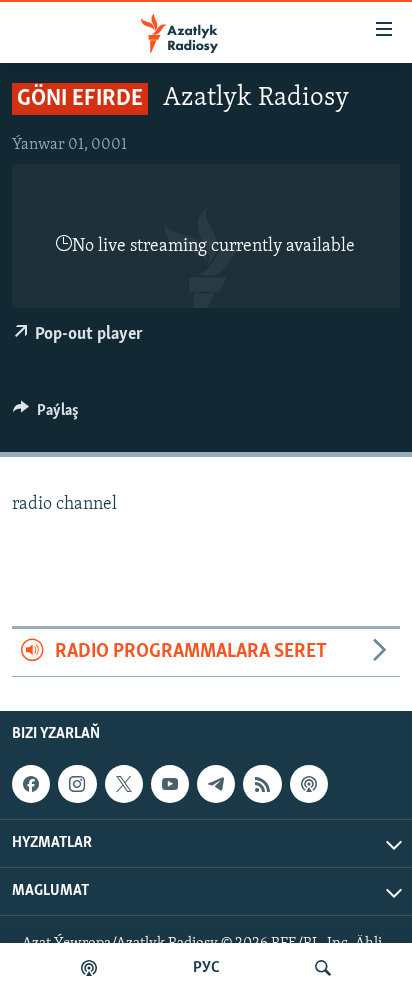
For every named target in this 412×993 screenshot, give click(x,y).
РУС (206, 968)
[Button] (46, 415)
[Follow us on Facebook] (31, 784)
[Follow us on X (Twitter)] (124, 784)
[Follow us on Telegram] (216, 784)
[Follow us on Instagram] (77, 784)
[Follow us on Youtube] (170, 784)
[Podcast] (309, 784)
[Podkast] (89, 968)
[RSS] (262, 784)
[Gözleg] (323, 968)
